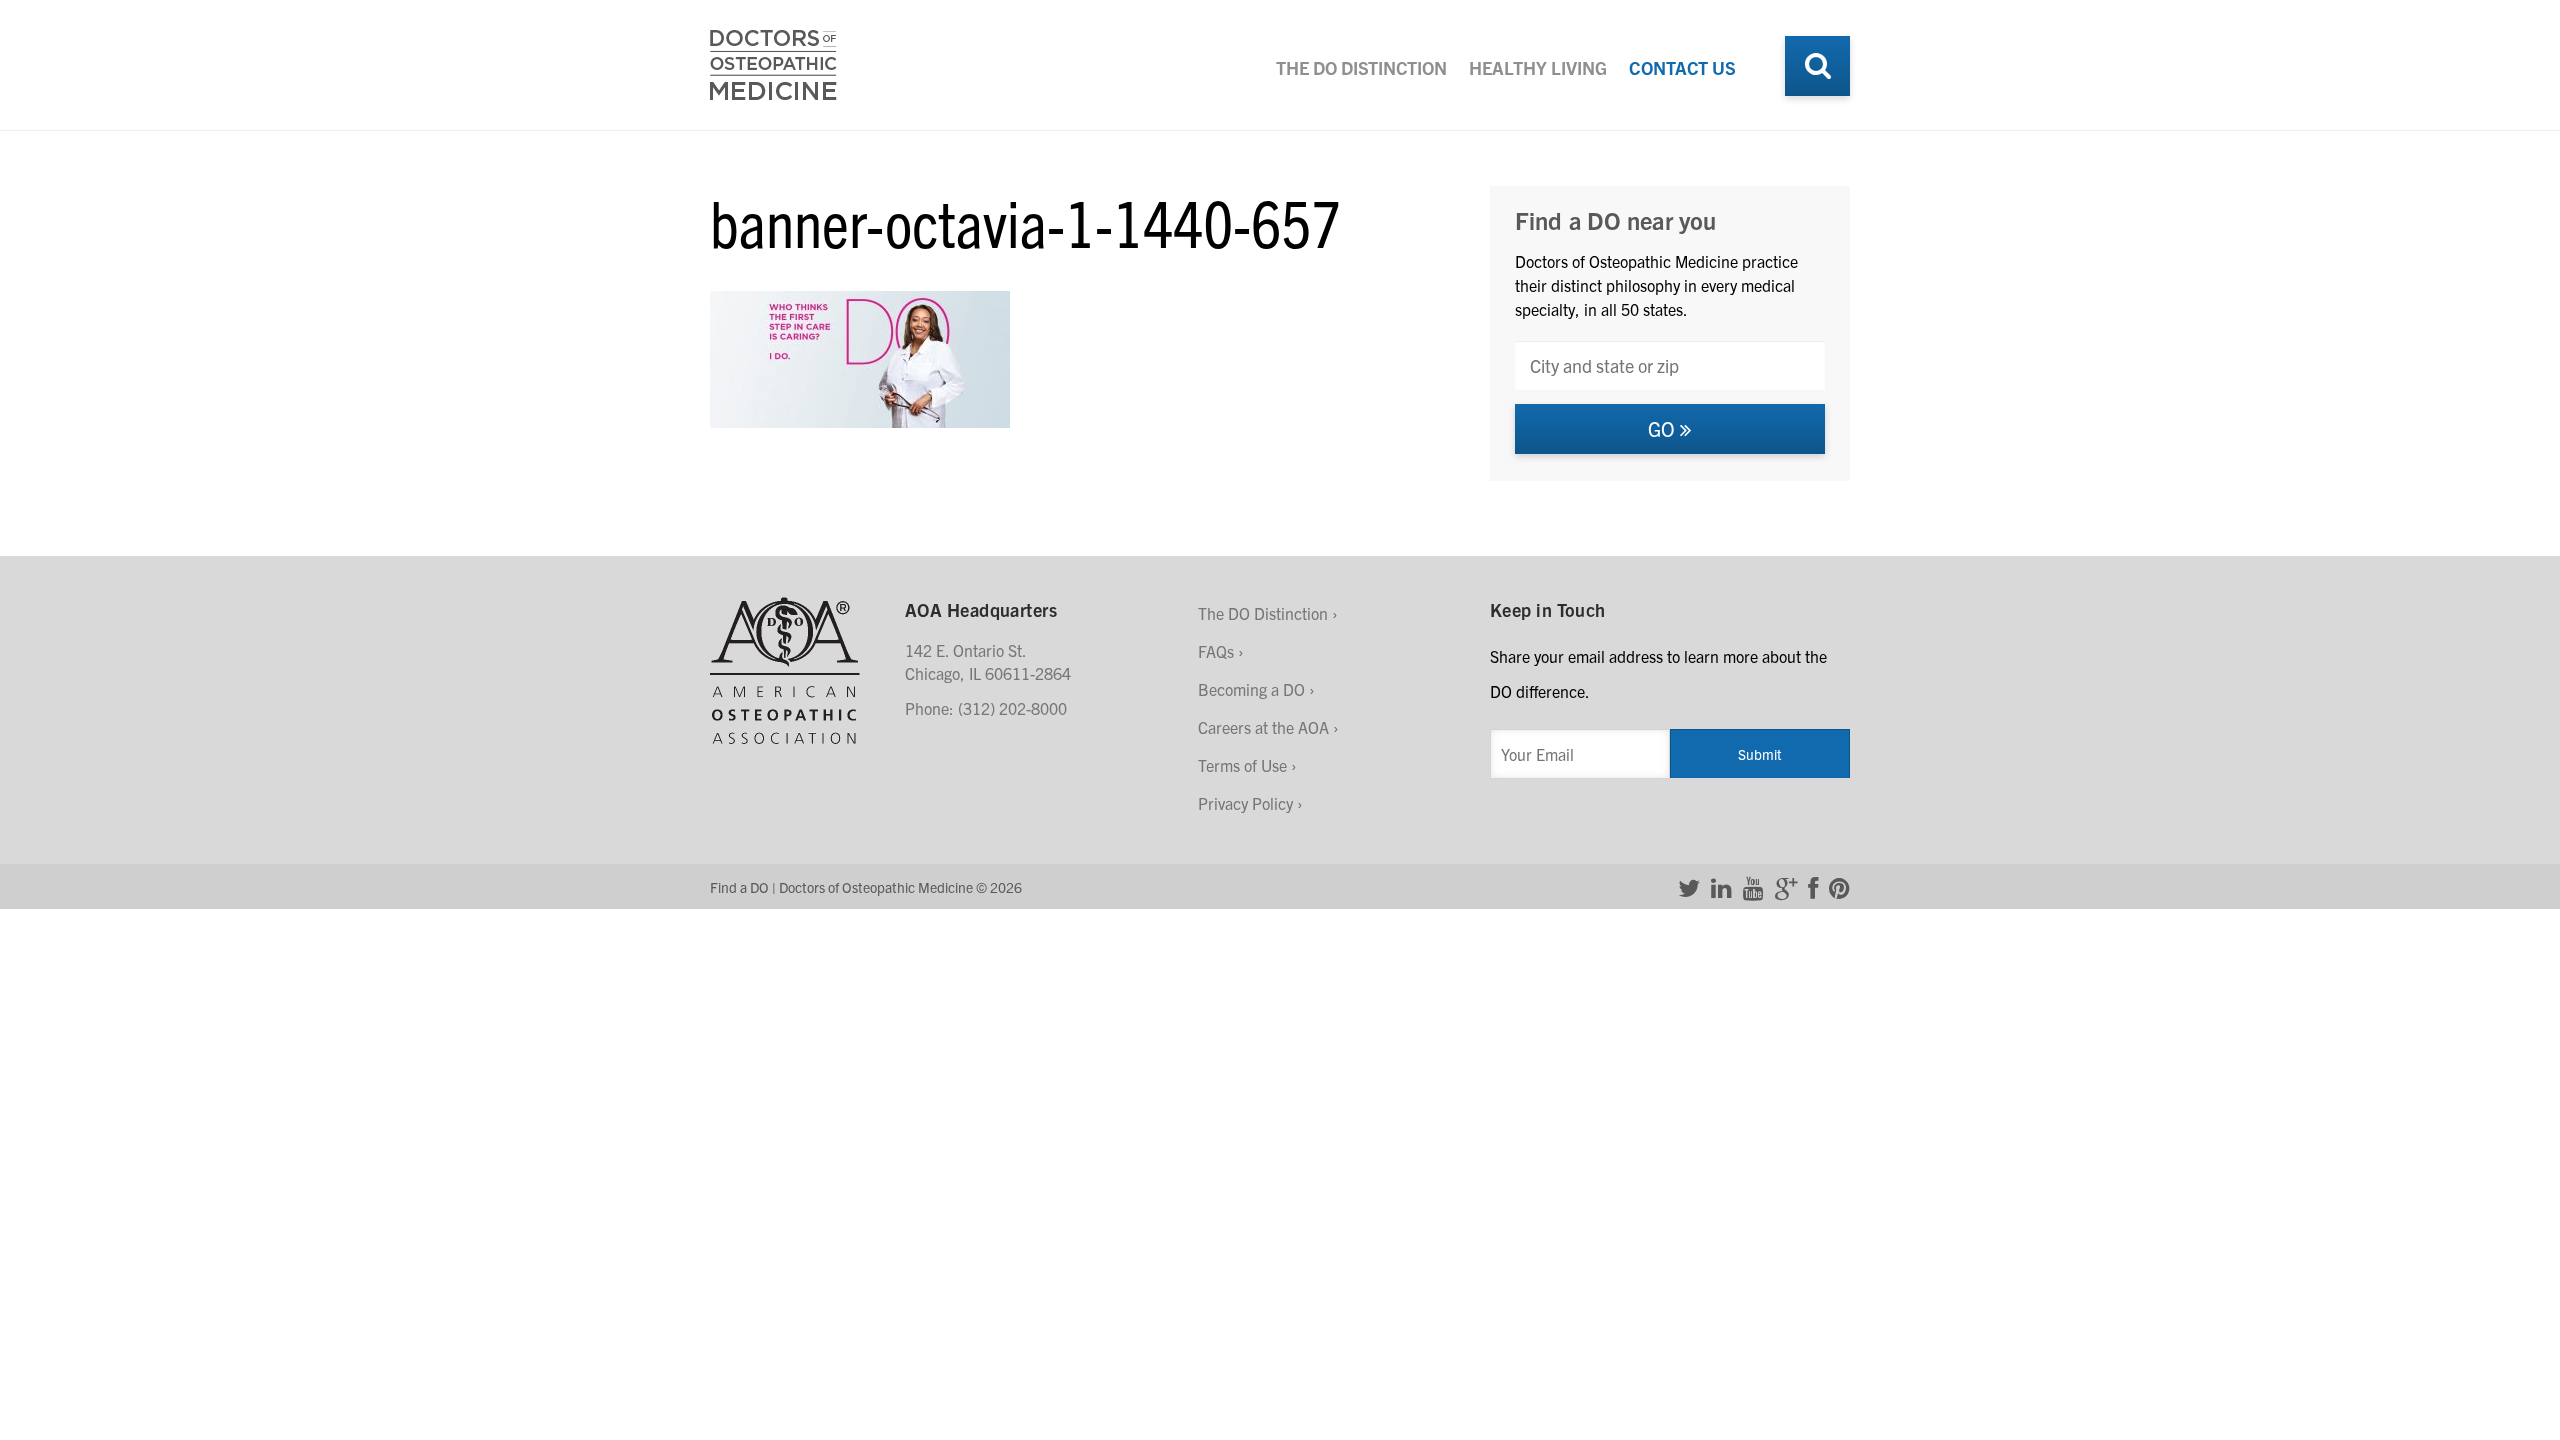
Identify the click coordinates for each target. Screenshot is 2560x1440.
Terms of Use (1242, 765)
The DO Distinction (1361, 67)
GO (1664, 428)
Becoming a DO (1251, 689)
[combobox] (1670, 365)
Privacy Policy (1245, 803)
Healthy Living (1538, 67)
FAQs (1216, 651)
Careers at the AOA (1263, 727)
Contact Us (1682, 67)
